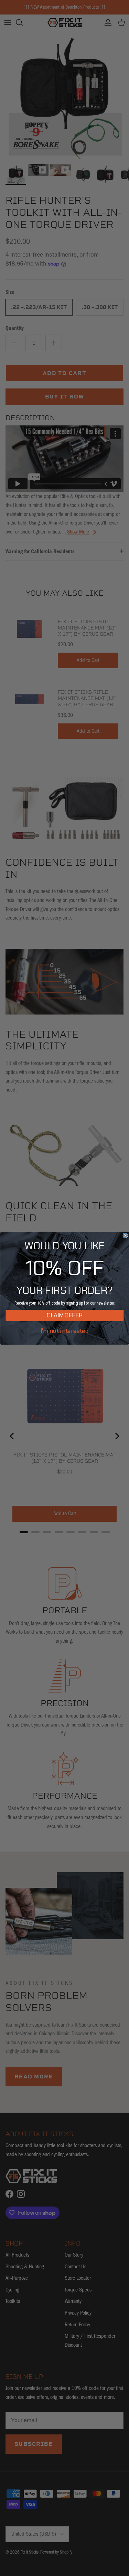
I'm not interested (64, 1331)
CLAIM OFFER (65, 1315)
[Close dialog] (125, 1235)
